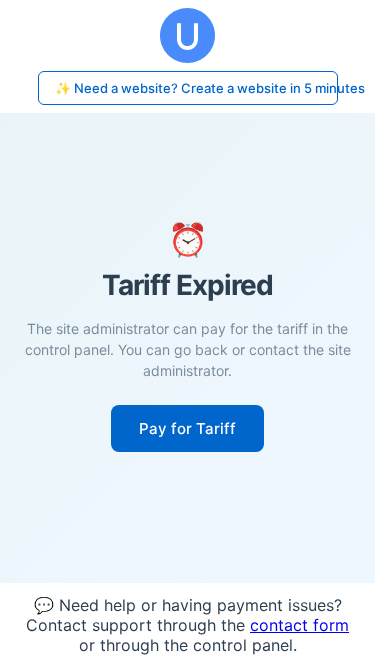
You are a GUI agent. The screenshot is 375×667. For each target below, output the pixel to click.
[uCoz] (187, 35)
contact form (299, 625)
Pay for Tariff (187, 428)
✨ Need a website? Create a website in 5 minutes (196, 88)
